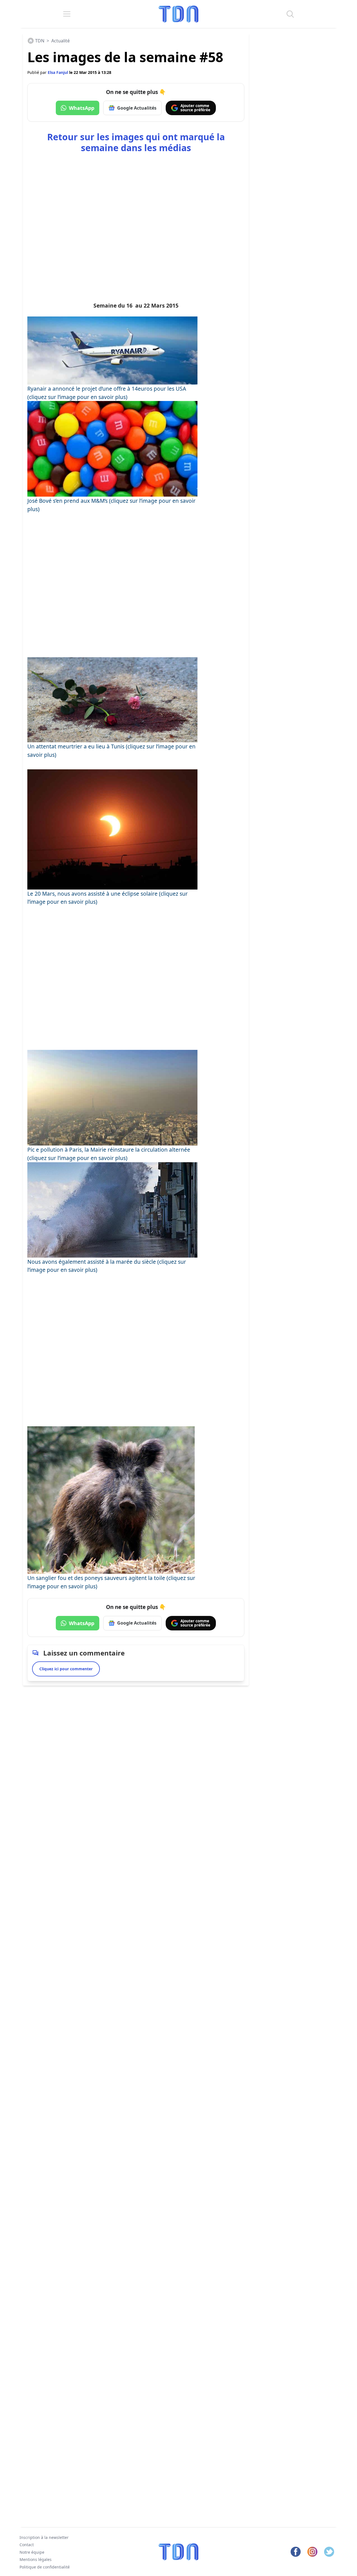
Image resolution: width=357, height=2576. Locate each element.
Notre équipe (32, 2552)
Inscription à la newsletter (44, 2537)
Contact (27, 2545)
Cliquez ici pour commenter (66, 1669)
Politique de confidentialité (45, 2567)
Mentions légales (36, 2559)
